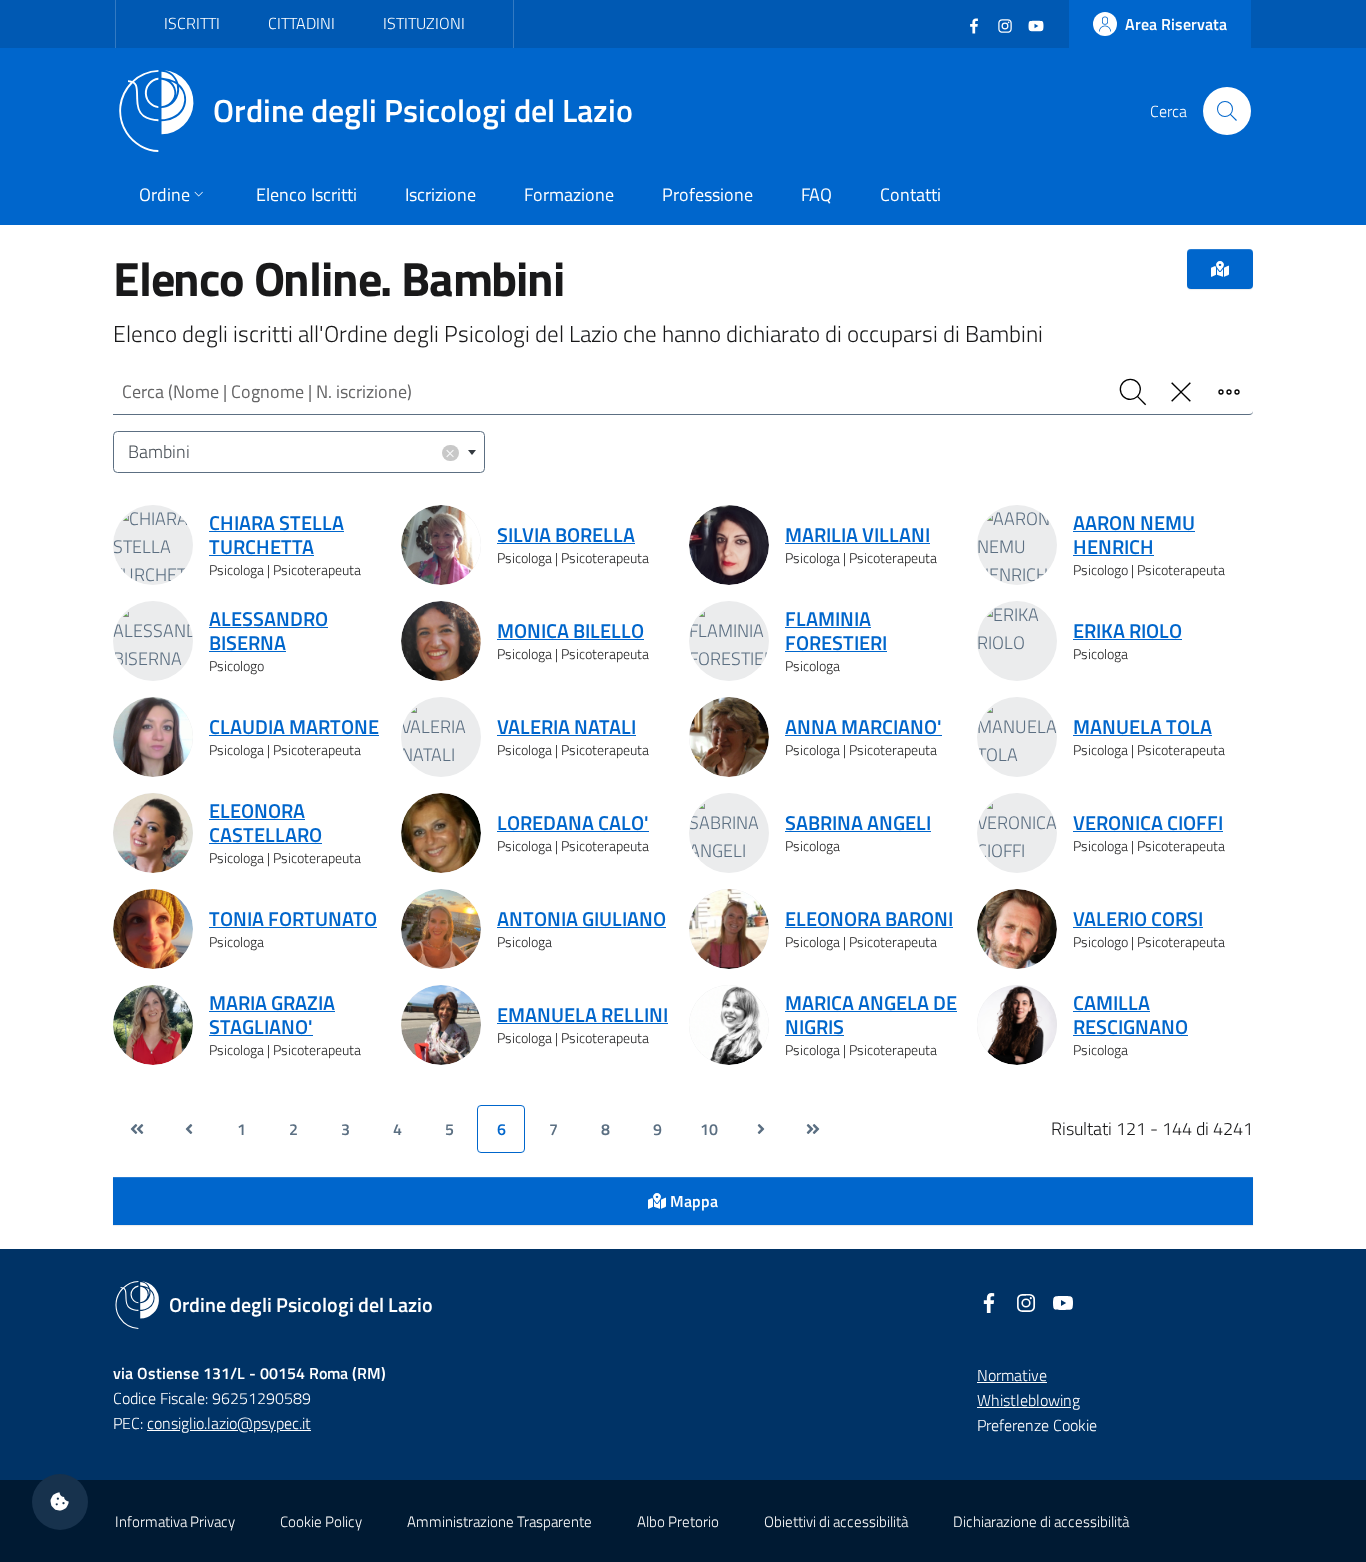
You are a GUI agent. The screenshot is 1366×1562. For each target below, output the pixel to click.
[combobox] (299, 452)
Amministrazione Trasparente (499, 1521)
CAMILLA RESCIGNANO (1130, 1015)
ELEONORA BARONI (869, 919)
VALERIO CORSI (1138, 919)
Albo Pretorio (678, 1521)
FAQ (816, 194)
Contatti (910, 194)
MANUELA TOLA (1142, 727)
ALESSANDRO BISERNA (268, 631)
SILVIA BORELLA (566, 535)
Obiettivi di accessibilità (836, 1521)
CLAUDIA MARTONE (294, 727)
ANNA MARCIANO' (863, 727)
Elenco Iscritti (306, 194)
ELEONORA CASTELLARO (265, 823)
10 (709, 1129)
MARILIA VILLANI (857, 535)
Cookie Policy (321, 1521)
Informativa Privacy (175, 1521)
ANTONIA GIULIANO (581, 919)
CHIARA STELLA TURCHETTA (276, 535)
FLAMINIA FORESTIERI (836, 631)
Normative (1012, 1375)
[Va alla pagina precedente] (189, 1129)
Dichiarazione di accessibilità (1041, 1521)
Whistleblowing (1028, 1400)
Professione (707, 194)
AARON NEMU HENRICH (1134, 535)
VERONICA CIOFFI (1148, 823)
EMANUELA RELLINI (582, 1015)
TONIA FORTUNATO (293, 919)
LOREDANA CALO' (573, 823)
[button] (60, 1502)
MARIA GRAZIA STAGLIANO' (272, 1015)
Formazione (569, 194)
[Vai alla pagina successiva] (761, 1129)
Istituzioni (424, 23)
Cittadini (301, 23)
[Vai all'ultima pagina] (813, 1129)
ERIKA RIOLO (1127, 631)
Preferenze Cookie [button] (1037, 1425)
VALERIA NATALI (566, 727)
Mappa (692, 1201)
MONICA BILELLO (570, 631)
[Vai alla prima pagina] (137, 1129)
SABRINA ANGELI (858, 823)
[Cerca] (1227, 111)
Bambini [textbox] (292, 451)
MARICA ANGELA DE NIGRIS (871, 1015)
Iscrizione (440, 194)
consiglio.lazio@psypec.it (229, 1423)
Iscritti (192, 23)
